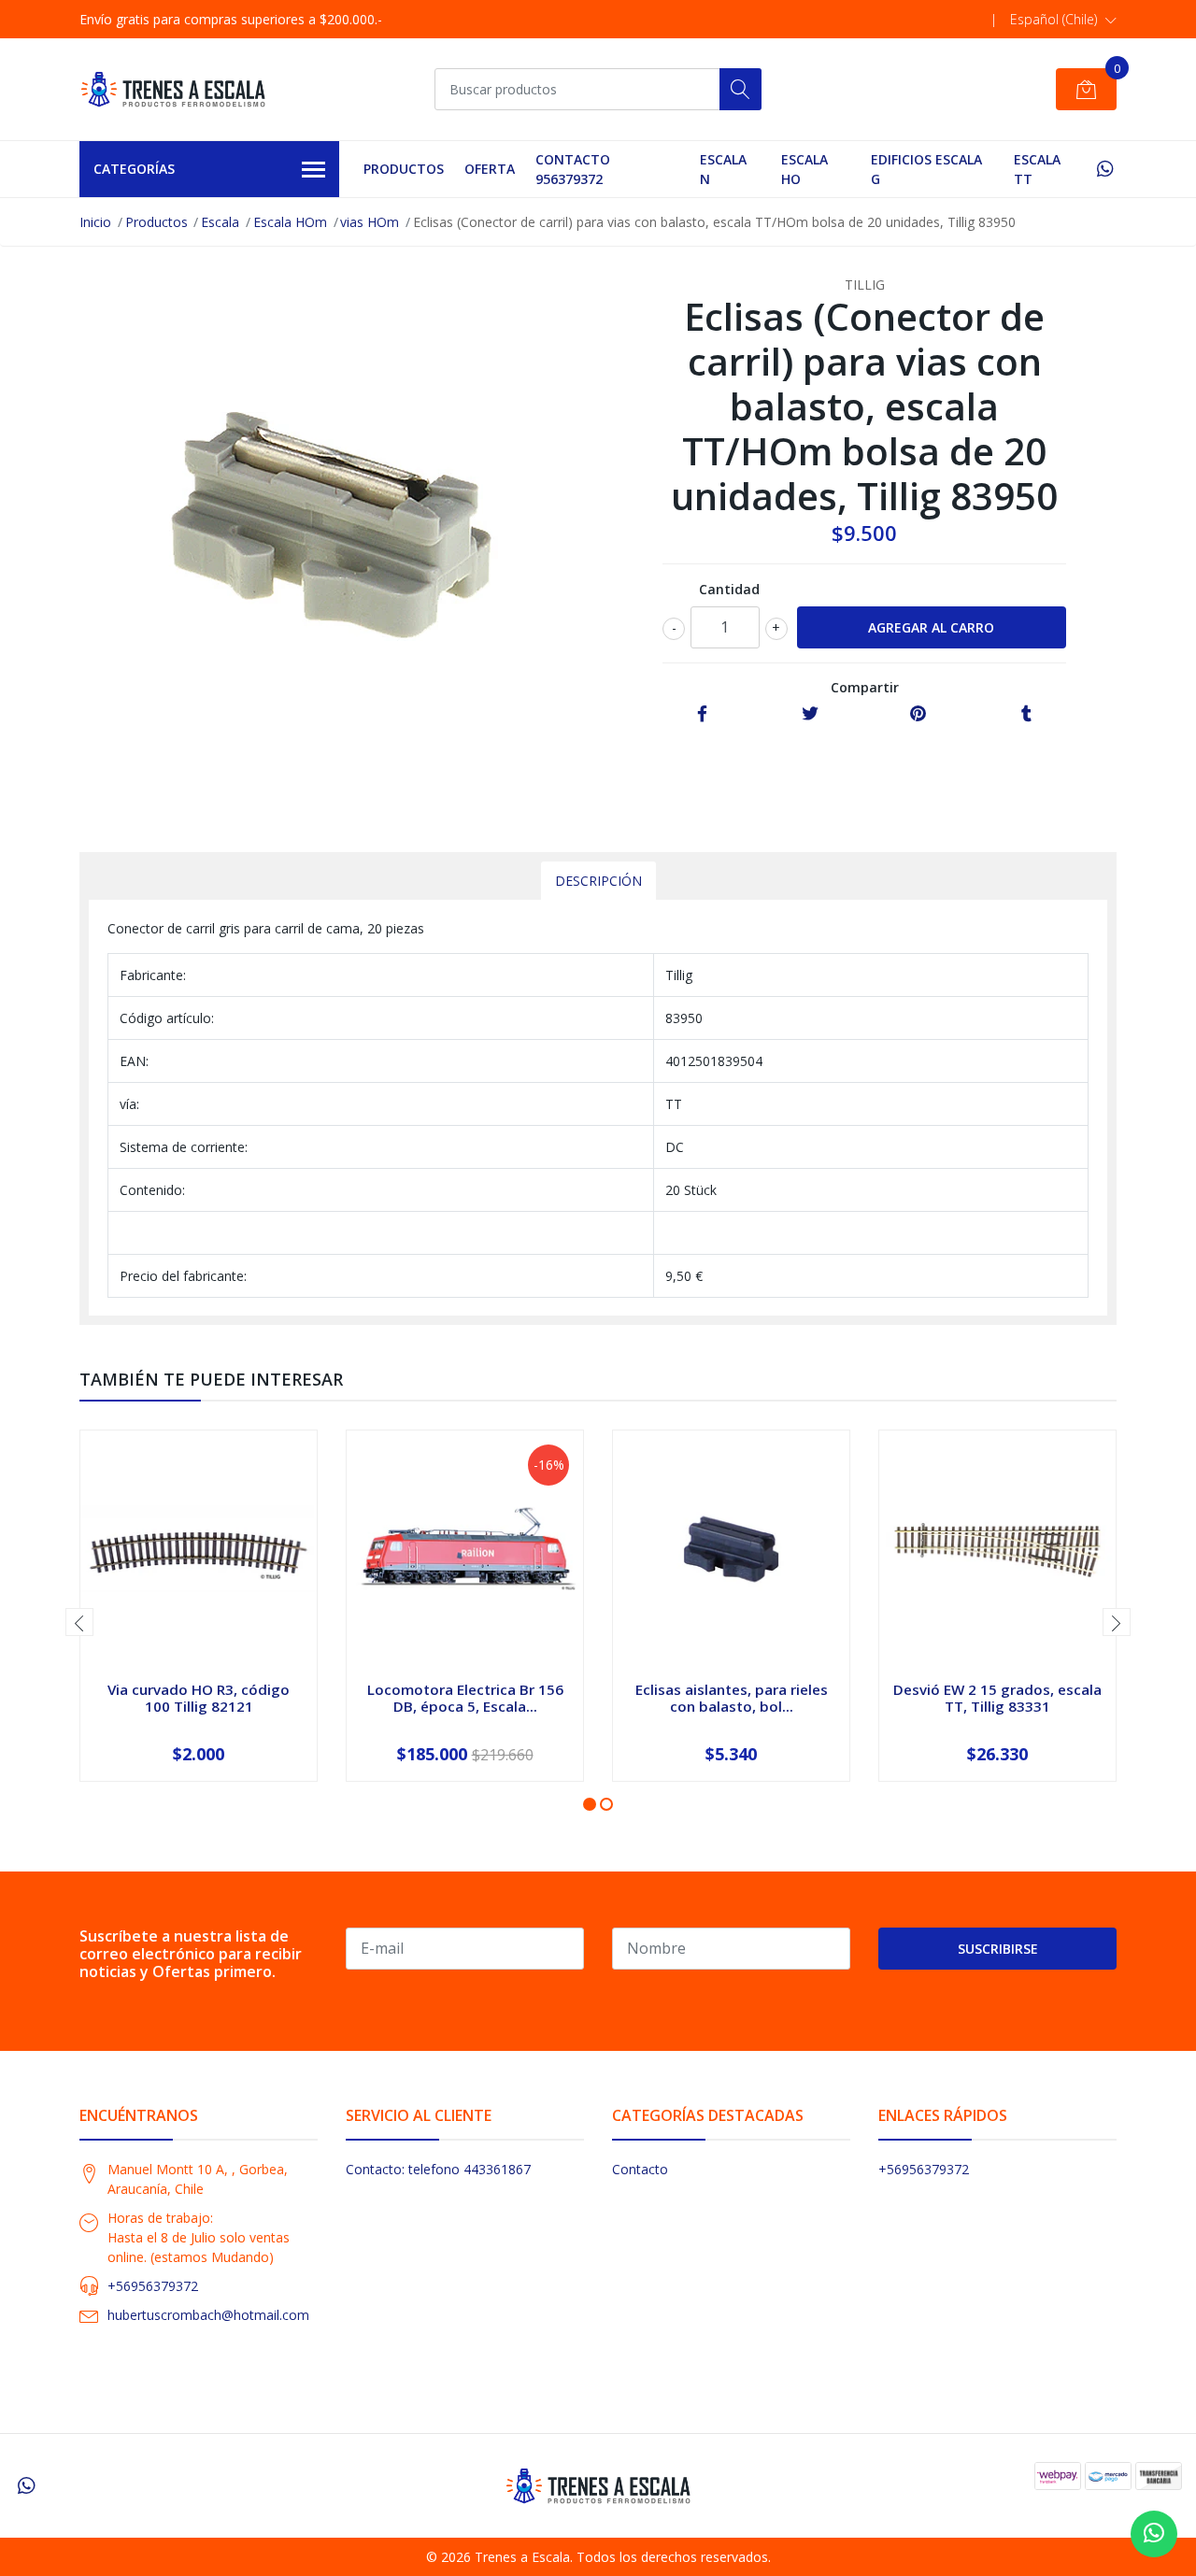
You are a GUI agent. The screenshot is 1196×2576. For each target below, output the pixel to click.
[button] (1063, 20)
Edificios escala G (926, 169)
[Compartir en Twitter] (810, 714)
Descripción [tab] (598, 881)
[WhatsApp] (1105, 169)
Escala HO (804, 169)
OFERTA (490, 169)
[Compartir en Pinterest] (918, 714)
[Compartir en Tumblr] (1026, 714)
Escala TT (1037, 169)
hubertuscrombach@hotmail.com (208, 2315)
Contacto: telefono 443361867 (438, 2169)
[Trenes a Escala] (173, 89)
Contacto (640, 2169)
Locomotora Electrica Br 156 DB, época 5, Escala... (465, 1698)
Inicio (95, 222)
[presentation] (79, 1622)
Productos (404, 169)
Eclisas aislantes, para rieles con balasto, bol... (732, 1698)
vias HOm (370, 222)
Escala (220, 222)
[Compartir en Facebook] (702, 714)
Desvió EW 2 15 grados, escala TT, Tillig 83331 (997, 1698)
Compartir (865, 687)
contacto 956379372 (573, 169)
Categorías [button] (134, 169)
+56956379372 (153, 2286)
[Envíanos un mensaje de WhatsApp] (1154, 2534)
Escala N (723, 169)
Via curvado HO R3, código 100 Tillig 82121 (199, 1698)
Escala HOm (290, 222)
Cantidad (729, 589)
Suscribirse (998, 1949)
